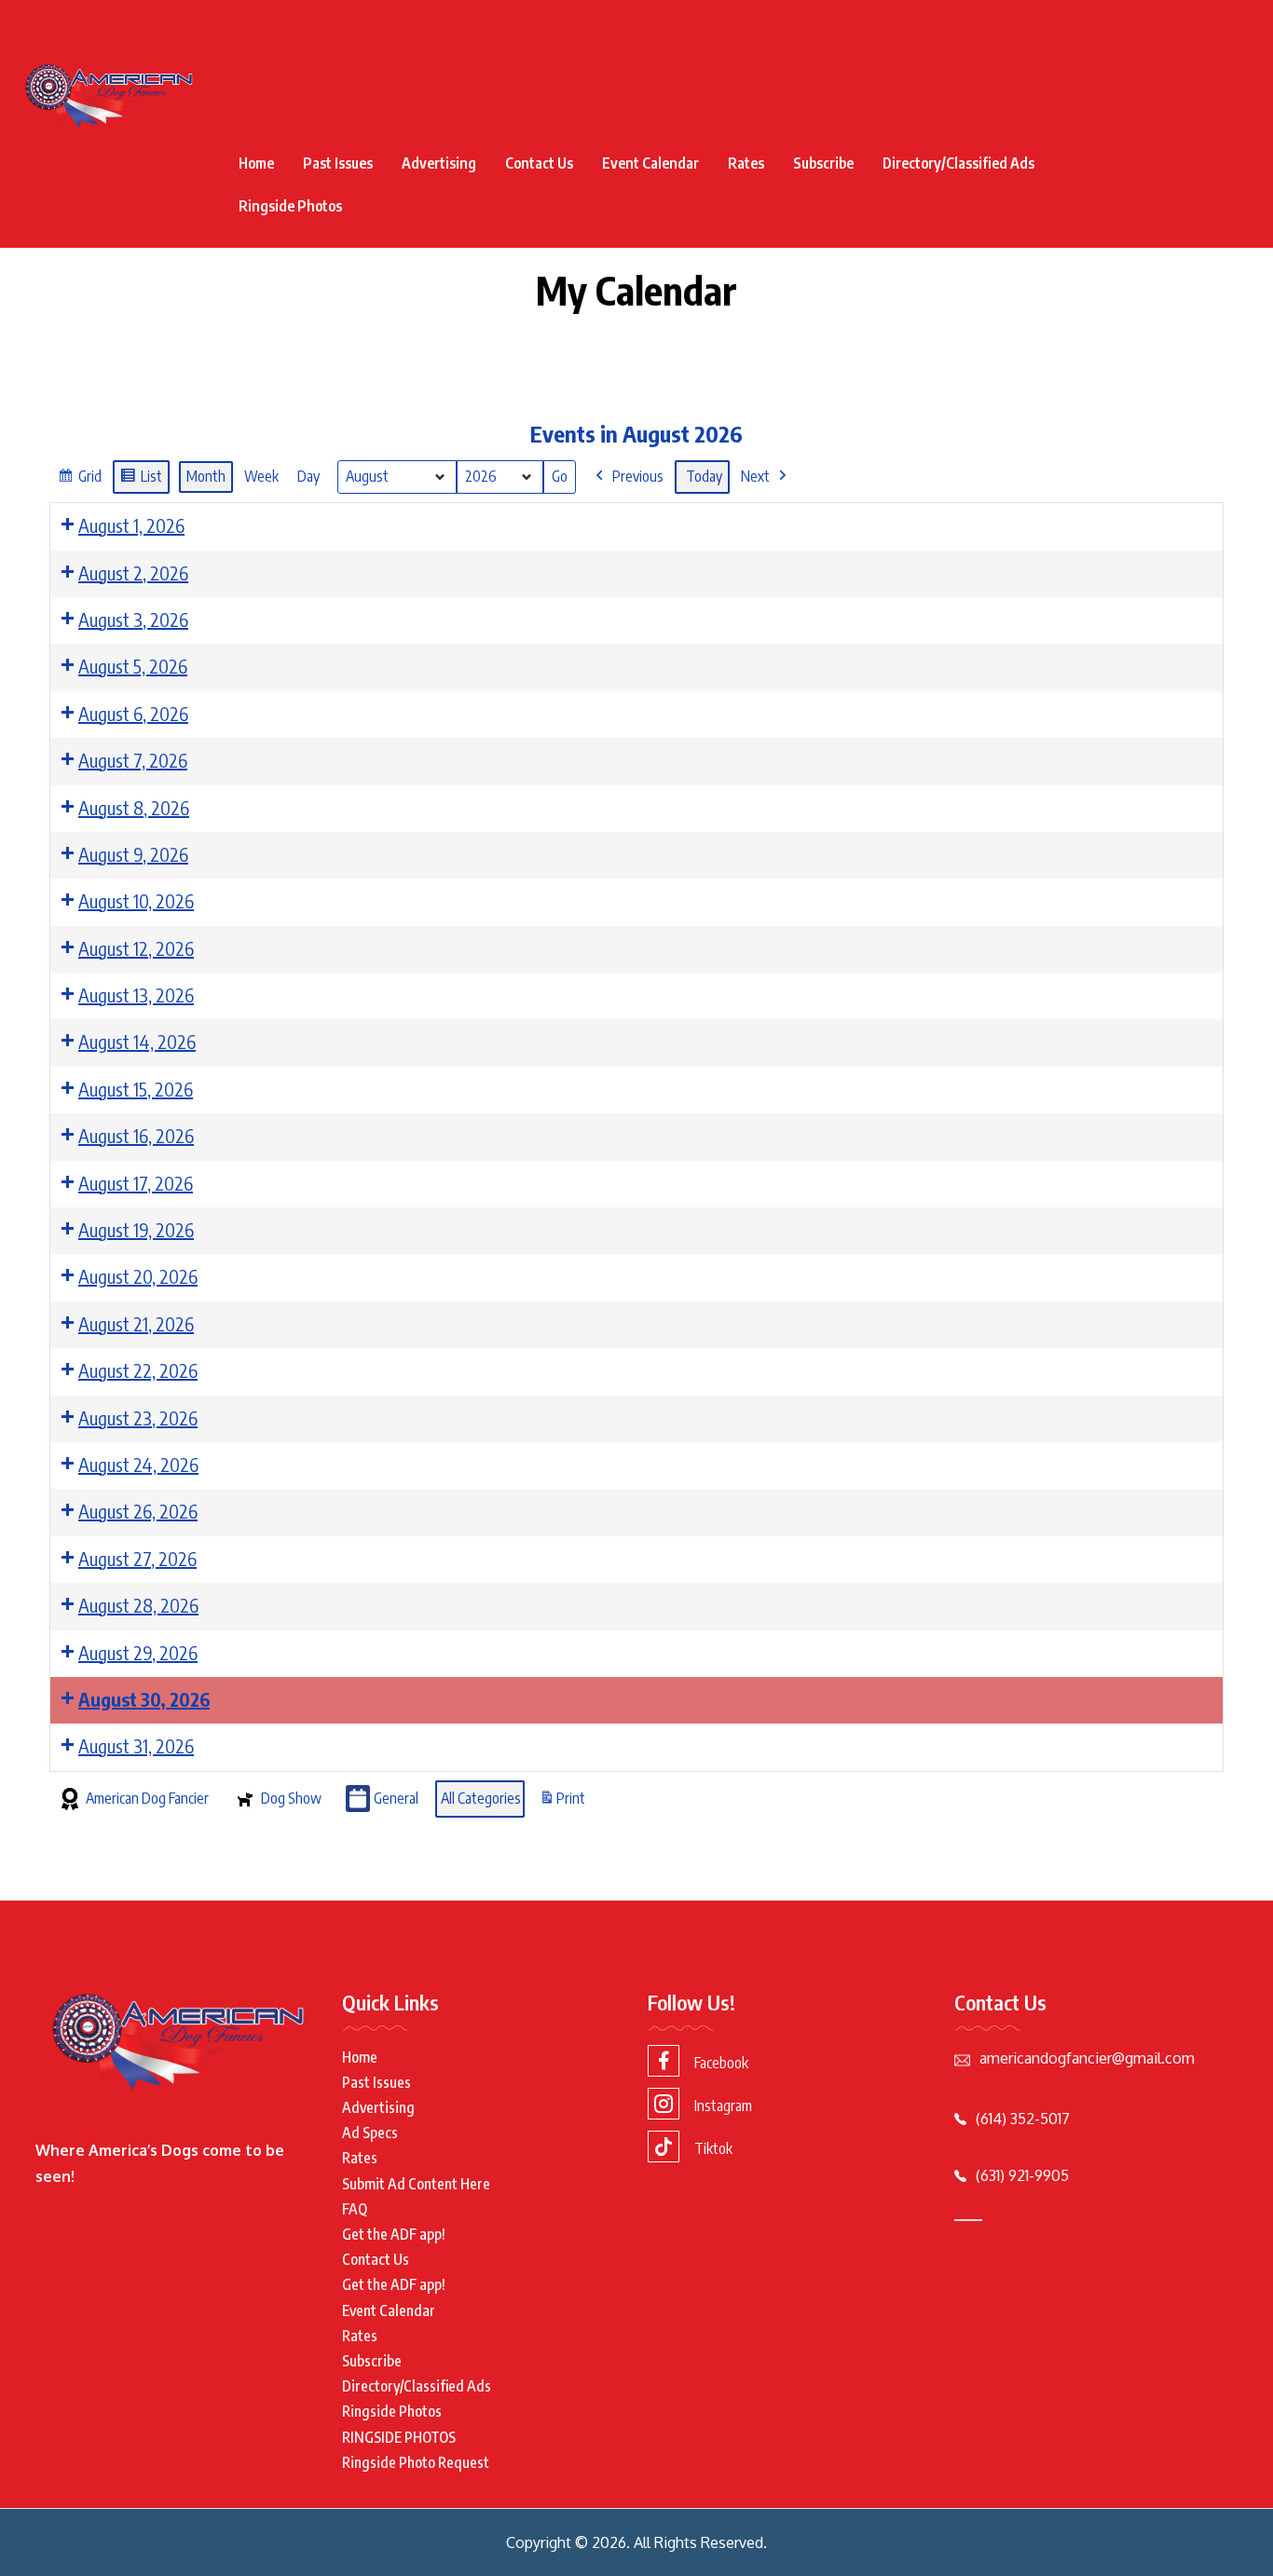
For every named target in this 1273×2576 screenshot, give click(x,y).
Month (206, 476)
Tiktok (713, 2148)
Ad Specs (370, 2133)
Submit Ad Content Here (416, 2184)
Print (562, 1804)
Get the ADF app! (394, 2234)
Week (261, 476)
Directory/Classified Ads (958, 163)
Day (308, 476)
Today (704, 476)
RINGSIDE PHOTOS (399, 2437)
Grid (79, 481)
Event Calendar (650, 163)
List (141, 481)
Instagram (723, 2106)
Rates (746, 163)
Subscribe (823, 163)
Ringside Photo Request (416, 2462)
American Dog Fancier (147, 1798)
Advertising (439, 163)
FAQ (355, 2209)
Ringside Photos (290, 206)
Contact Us (539, 163)
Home (256, 163)
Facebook (721, 2063)
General (396, 1798)
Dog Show (291, 1798)
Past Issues (338, 163)
